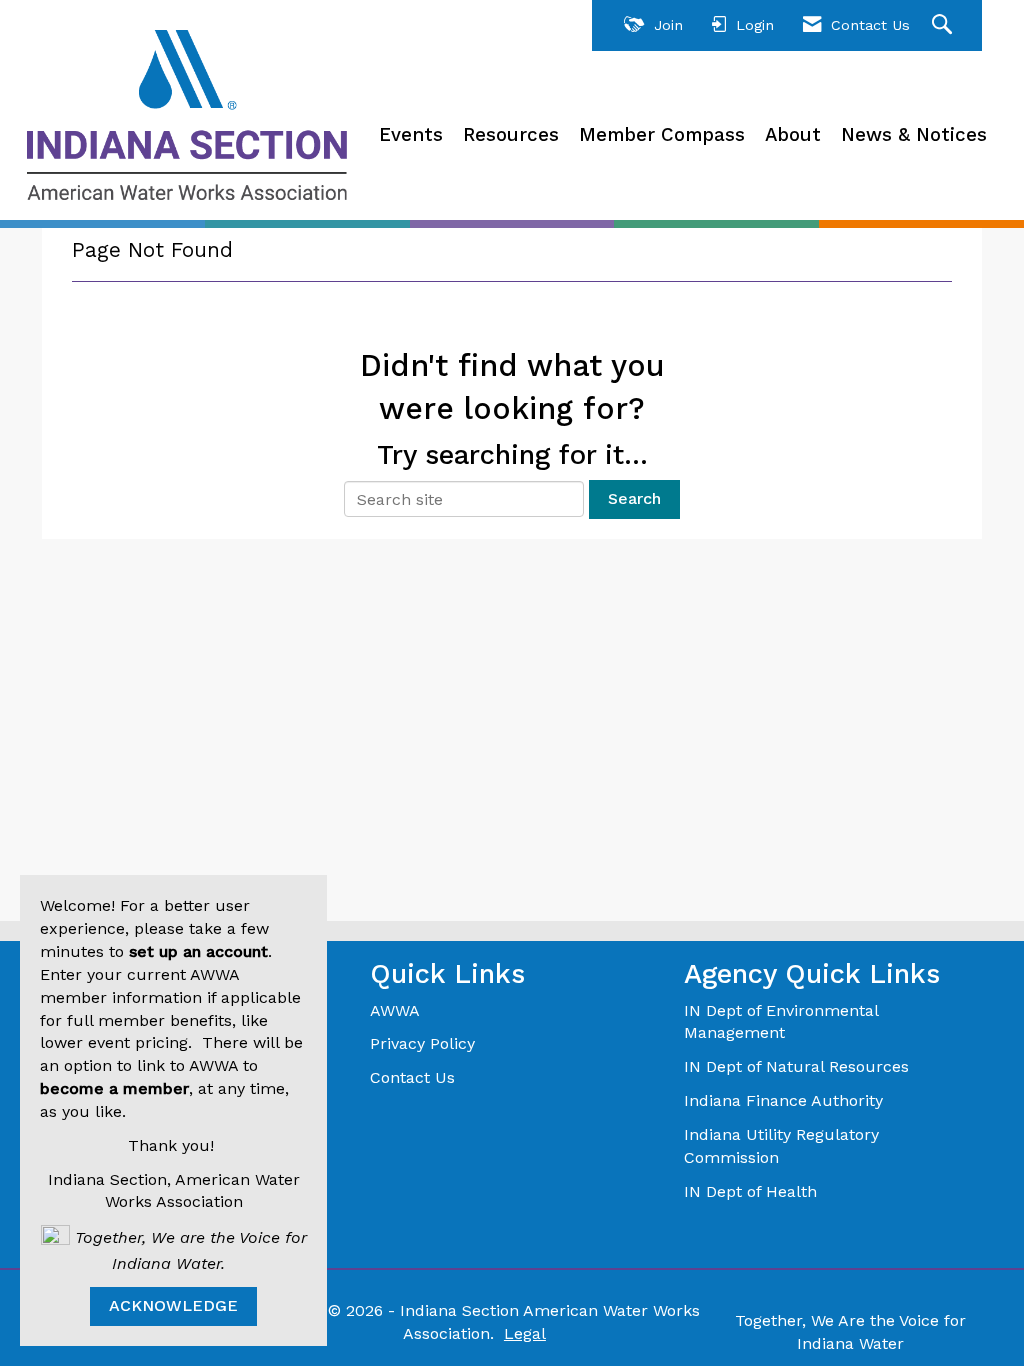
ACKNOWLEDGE (173, 1305)
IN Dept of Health (753, 1191)
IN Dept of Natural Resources (796, 1066)
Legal (525, 1333)
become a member (114, 1088)
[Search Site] (944, 25)
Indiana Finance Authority (783, 1100)
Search (634, 498)
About (793, 135)
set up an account (198, 951)
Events (411, 135)
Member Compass (662, 135)
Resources (511, 135)
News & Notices (914, 135)
